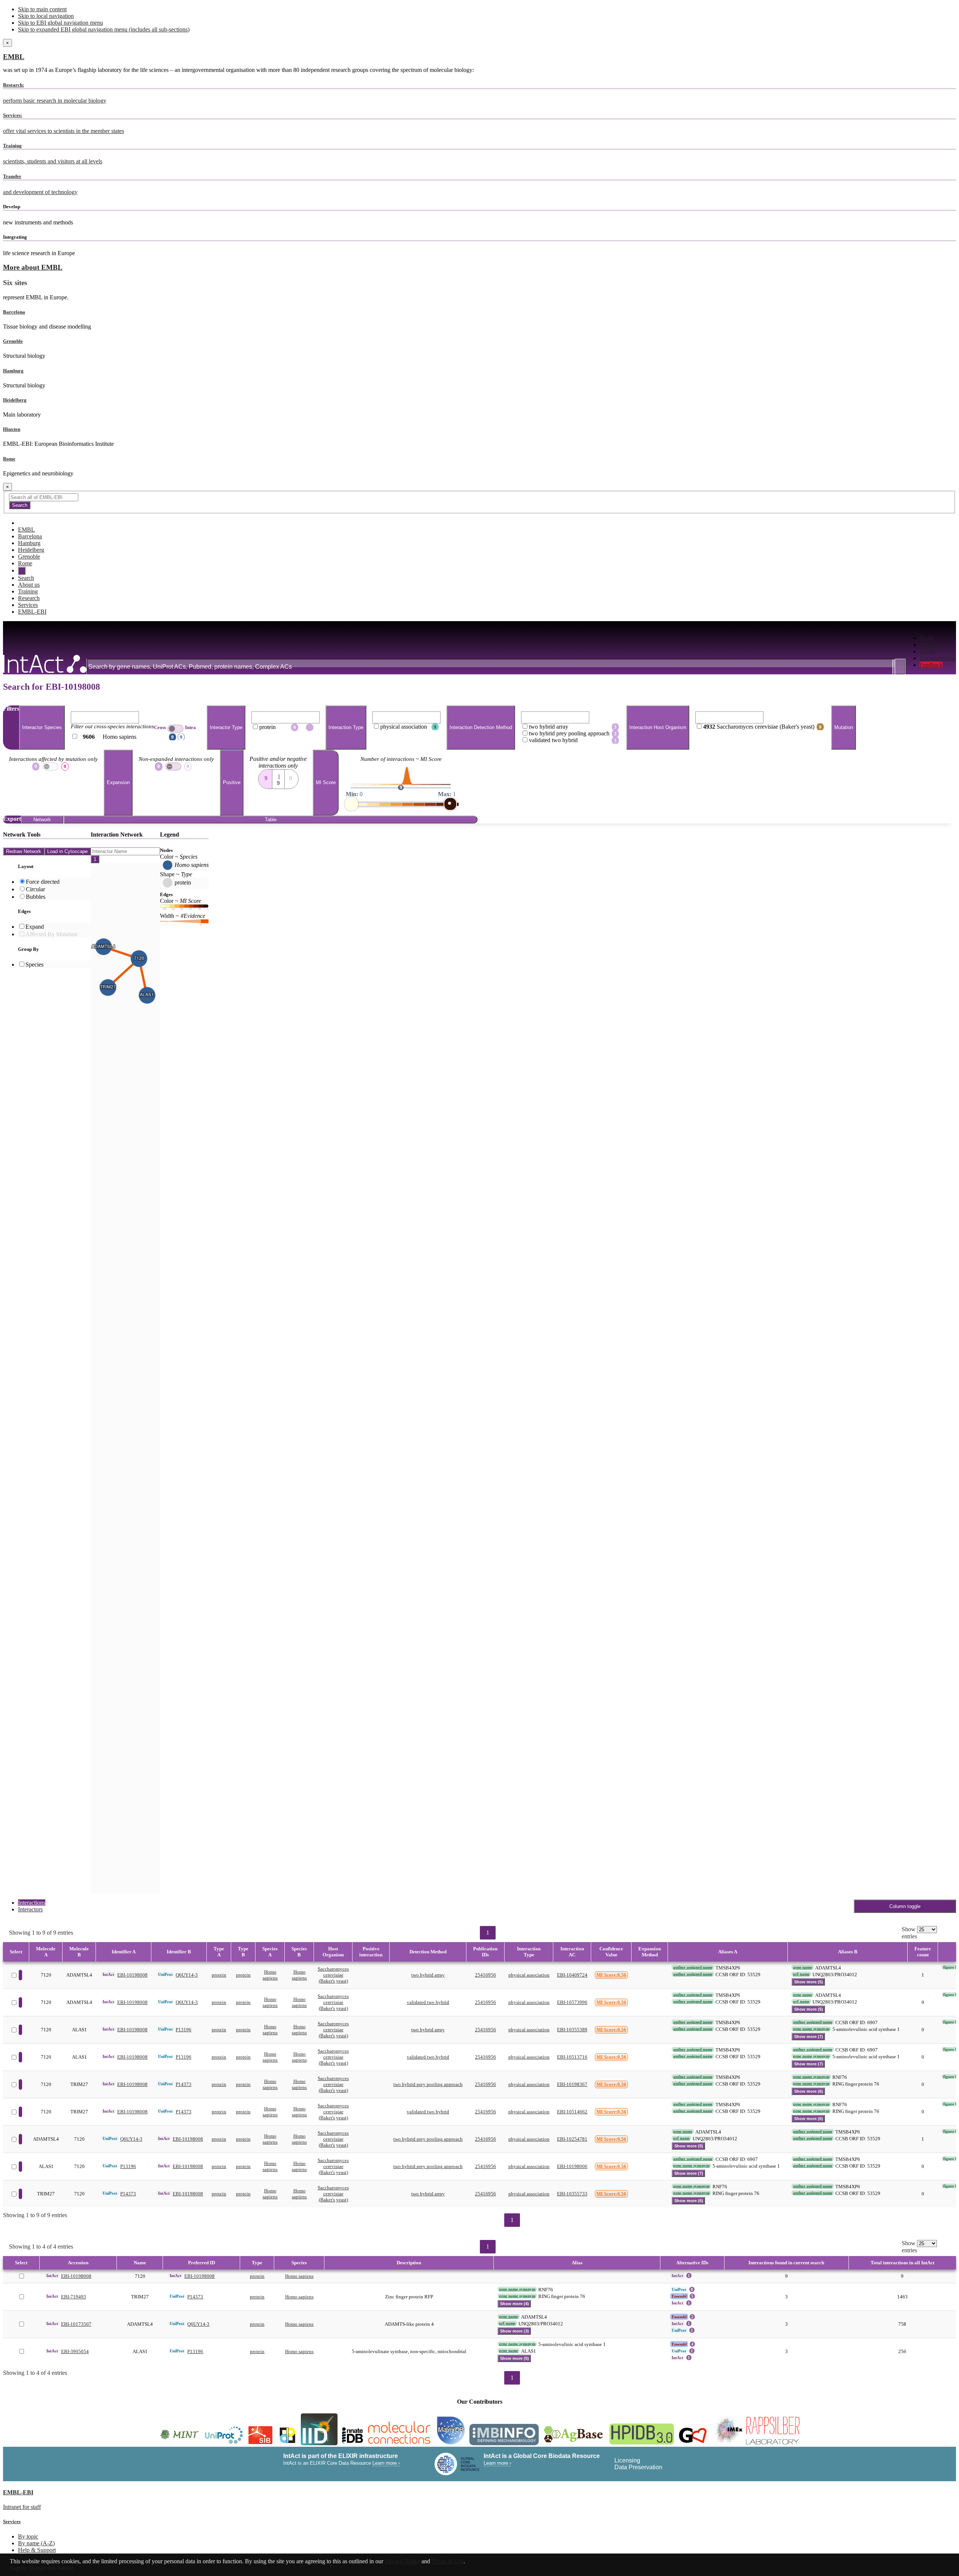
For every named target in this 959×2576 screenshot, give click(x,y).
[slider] (351, 804)
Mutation (844, 728)
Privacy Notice (402, 2561)
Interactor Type (226, 728)
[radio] (265, 777)
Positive (232, 783)
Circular (35, 889)
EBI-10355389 (572, 2030)
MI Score (326, 783)
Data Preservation (638, 2467)
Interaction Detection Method (481, 728)
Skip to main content (42, 9)
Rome (9, 459)
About (927, 651)
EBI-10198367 (572, 2084)
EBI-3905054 (75, 2351)
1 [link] (488, 1933)
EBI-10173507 (76, 2324)
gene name (803, 1967)
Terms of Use (447, 2561)
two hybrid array (428, 1975)
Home (927, 638)
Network (42, 820)
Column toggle (905, 1906)
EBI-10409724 (572, 1975)
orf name (801, 1974)
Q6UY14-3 (187, 1975)
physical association (529, 1975)
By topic (28, 2536)
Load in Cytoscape (67, 851)
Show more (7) (809, 2037)
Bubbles (36, 897)
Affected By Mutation (52, 934)
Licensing (627, 2460)
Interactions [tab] (32, 1903)
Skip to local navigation (46, 16)
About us (29, 585)
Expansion (118, 783)
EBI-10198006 (572, 2166)
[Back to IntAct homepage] (45, 665)
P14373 (184, 2084)
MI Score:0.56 (611, 1975)
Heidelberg (15, 400)
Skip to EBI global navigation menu (60, 23)
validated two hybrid (428, 2002)
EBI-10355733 (572, 2194)
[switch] (176, 729)
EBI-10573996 (572, 2002)
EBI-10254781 (572, 2139)
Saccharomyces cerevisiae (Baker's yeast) (333, 1975)
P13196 (184, 2030)
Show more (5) (809, 1982)
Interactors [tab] (30, 1909)
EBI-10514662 (572, 2112)
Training (28, 591)
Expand (35, 927)
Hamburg (13, 371)
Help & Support (37, 2550)
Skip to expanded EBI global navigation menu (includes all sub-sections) (104, 29)
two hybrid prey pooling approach (428, 2084)
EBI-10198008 (132, 1975)
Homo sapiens (270, 1975)
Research (29, 598)
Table (271, 820)
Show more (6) (809, 2091)
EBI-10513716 (572, 2057)
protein (219, 1975)
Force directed (43, 882)
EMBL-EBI (32, 612)
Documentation (938, 658)
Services (28, 605)
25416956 (485, 1975)
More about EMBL (33, 267)
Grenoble (13, 341)
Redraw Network (24, 851)
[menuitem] (938, 638)
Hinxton (12, 429)
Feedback (931, 665)
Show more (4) (515, 2304)
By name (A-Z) (36, 2543)
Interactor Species (42, 728)
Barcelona (14, 312)
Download (932, 645)
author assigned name (693, 1967)
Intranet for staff (22, 2507)
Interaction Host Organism (658, 728)
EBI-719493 (74, 2297)
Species (34, 965)
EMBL (14, 57)
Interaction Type (346, 728)
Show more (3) (515, 2331)
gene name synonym (811, 2029)
